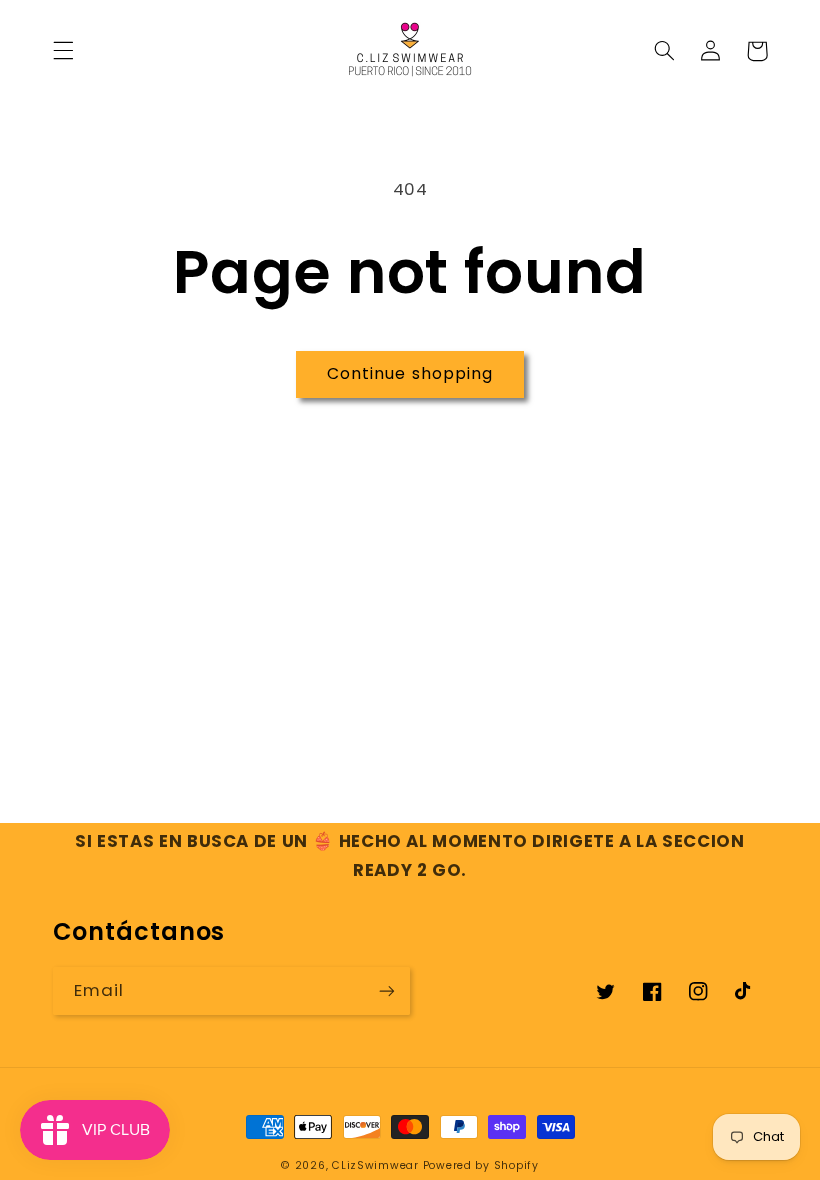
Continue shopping (410, 373)
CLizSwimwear (375, 1165)
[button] (63, 51)
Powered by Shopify (481, 1165)
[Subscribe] (387, 990)
